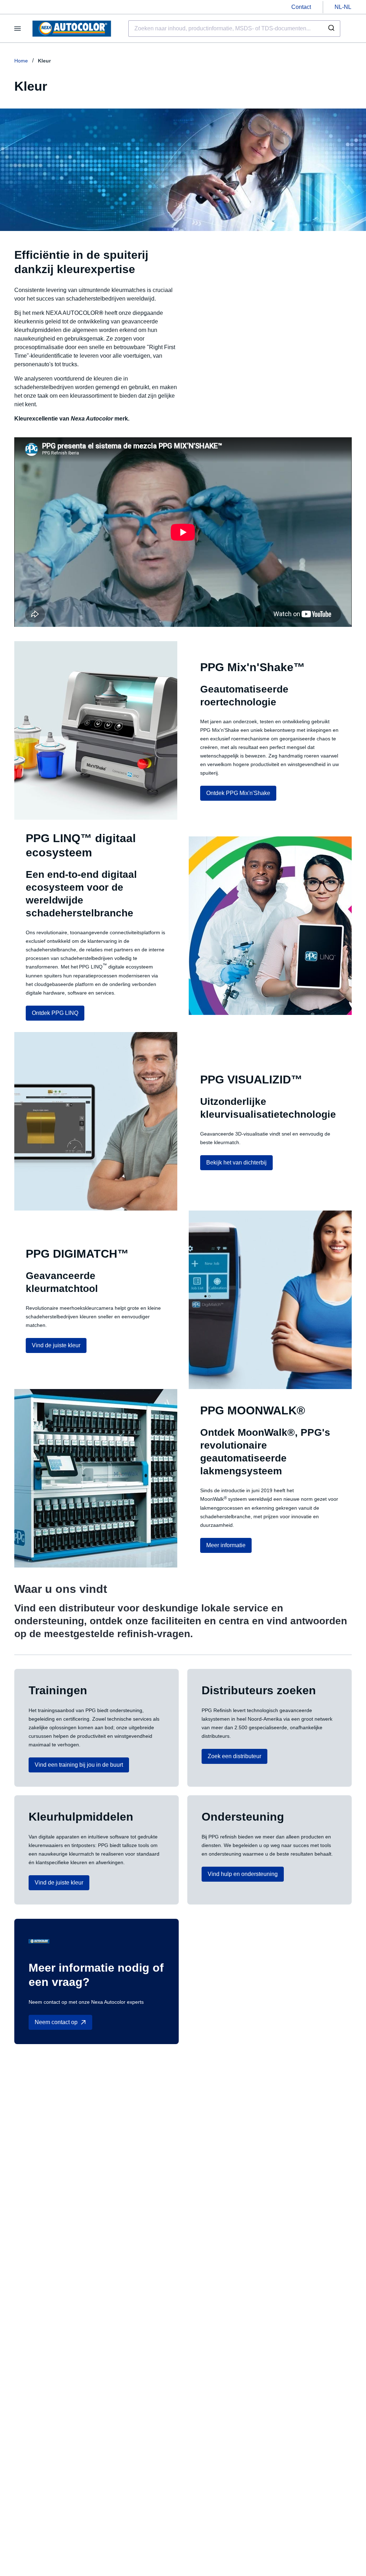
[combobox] (234, 29)
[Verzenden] (332, 29)
